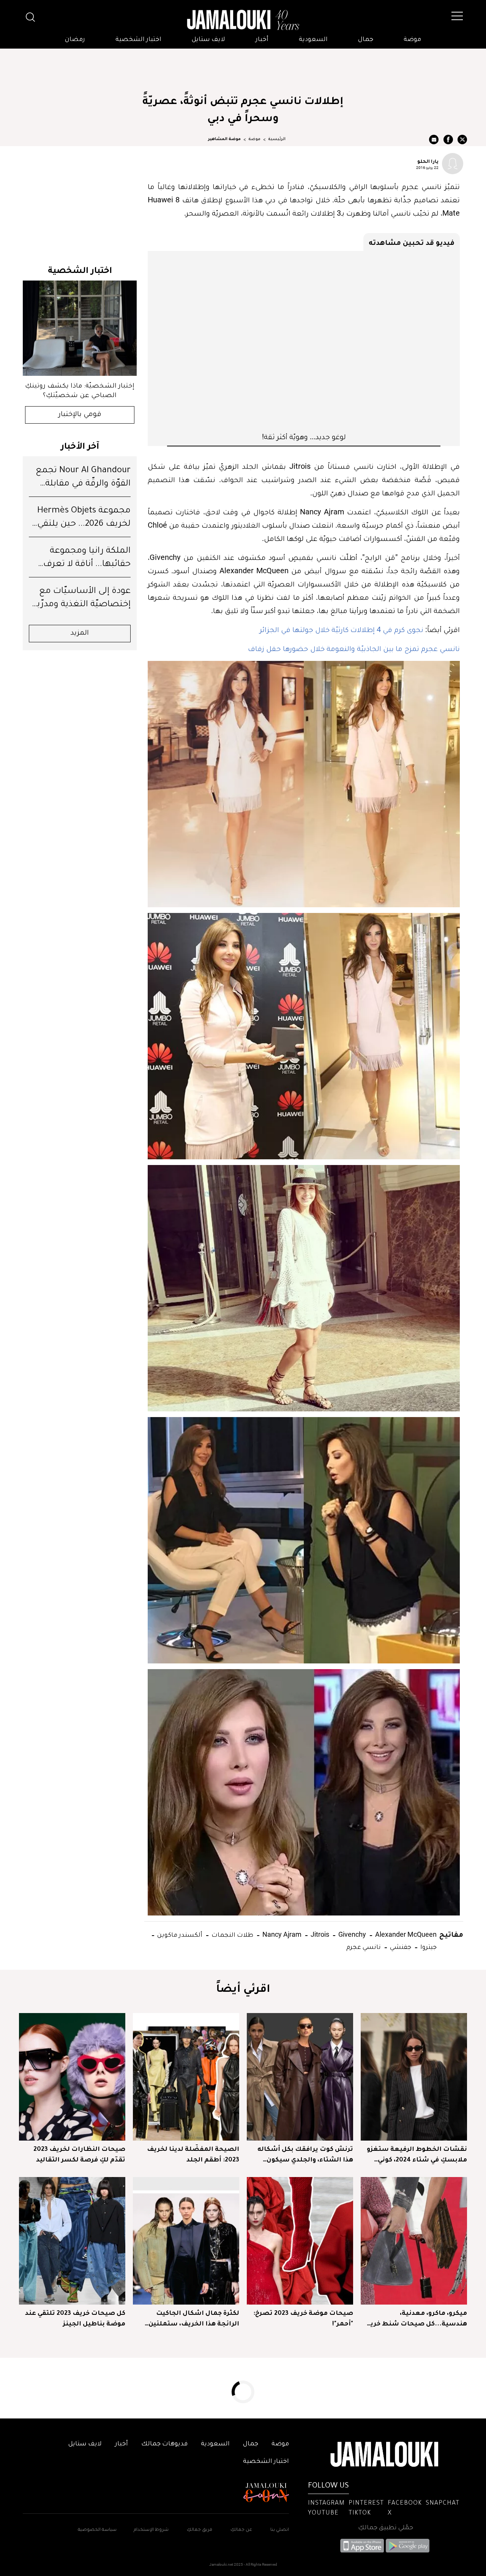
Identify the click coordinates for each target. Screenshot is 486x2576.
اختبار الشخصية (138, 40)
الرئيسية (277, 139)
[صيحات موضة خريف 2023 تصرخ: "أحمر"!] (300, 2241)
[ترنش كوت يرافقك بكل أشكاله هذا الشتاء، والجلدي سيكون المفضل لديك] (300, 2077)
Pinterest (366, 2503)
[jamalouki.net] (243, 20)
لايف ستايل (208, 40)
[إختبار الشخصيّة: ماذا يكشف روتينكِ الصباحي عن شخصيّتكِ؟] (80, 328)
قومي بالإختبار (80, 415)
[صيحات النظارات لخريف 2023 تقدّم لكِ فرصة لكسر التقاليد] (72, 2077)
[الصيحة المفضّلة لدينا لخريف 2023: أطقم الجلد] (186, 2077)
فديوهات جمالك (164, 2444)
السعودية (313, 40)
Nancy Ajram (281, 1934)
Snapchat (443, 2503)
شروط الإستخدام (151, 2530)
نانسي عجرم (364, 1946)
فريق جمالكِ (200, 2530)
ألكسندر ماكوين (179, 1934)
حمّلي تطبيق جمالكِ (386, 2528)
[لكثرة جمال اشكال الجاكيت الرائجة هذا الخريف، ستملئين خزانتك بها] (186, 2241)
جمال (366, 40)
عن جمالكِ (241, 2530)
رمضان (75, 40)
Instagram (326, 2503)
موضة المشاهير (224, 139)
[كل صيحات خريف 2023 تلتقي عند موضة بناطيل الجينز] (72, 2241)
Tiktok (360, 2513)
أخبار (262, 40)
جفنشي (400, 1946)
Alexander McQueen (405, 1934)
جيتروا (428, 1946)
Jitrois (319, 1934)
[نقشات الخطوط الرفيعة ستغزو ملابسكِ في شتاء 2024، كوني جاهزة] (414, 2077)
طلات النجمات (232, 1934)
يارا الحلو (428, 161)
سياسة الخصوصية (97, 2530)
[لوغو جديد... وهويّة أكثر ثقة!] (304, 341)
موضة (412, 40)
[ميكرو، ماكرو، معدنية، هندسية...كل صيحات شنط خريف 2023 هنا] (414, 2241)
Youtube (323, 2513)
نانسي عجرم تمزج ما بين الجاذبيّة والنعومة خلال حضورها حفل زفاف (354, 648)
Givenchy (351, 1934)
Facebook (405, 2503)
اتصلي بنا (280, 2530)
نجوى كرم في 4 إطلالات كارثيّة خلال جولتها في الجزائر (342, 629)
